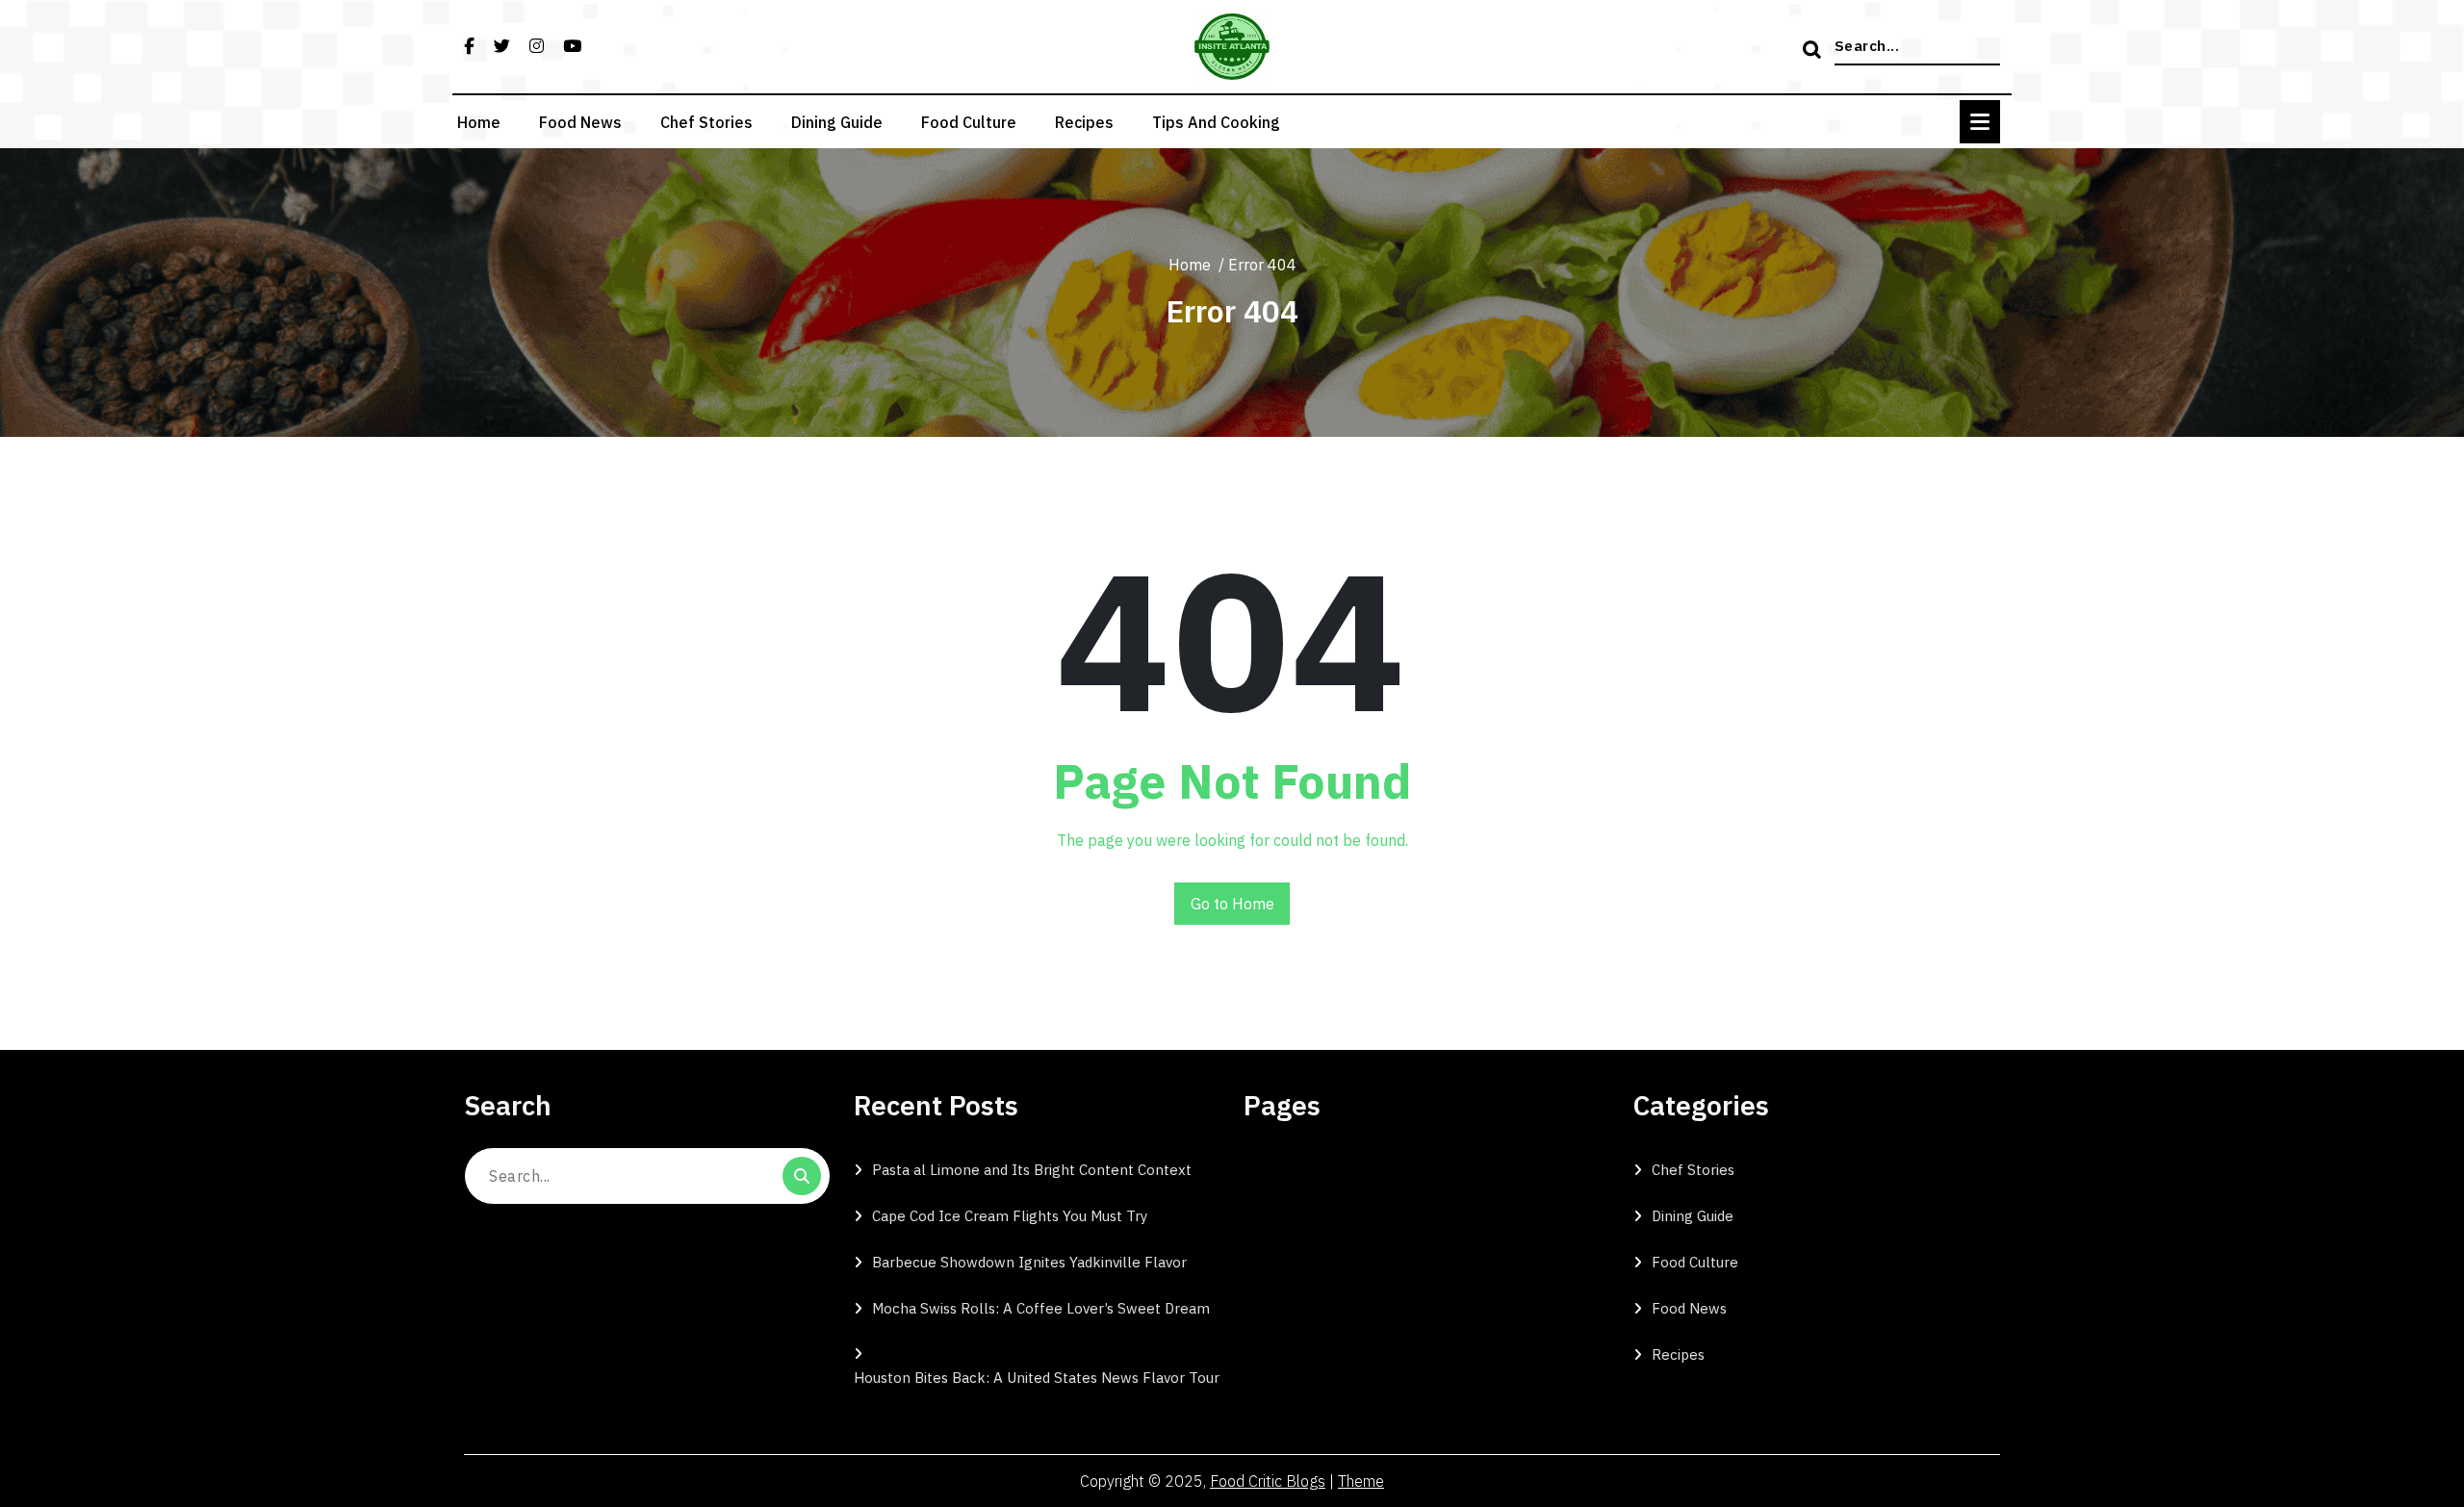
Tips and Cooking (1216, 122)
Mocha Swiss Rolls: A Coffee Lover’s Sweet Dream (1041, 1308)
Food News (580, 122)
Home (479, 122)
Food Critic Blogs (1268, 1481)
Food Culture (969, 122)
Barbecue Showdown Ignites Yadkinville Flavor (1029, 1262)
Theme (1361, 1481)
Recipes (1084, 122)
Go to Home (1232, 904)
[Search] (1814, 51)
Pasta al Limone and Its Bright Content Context (1032, 1170)
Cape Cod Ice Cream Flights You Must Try (1010, 1216)
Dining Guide (837, 122)
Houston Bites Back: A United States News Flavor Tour (1037, 1378)
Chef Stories (706, 122)
